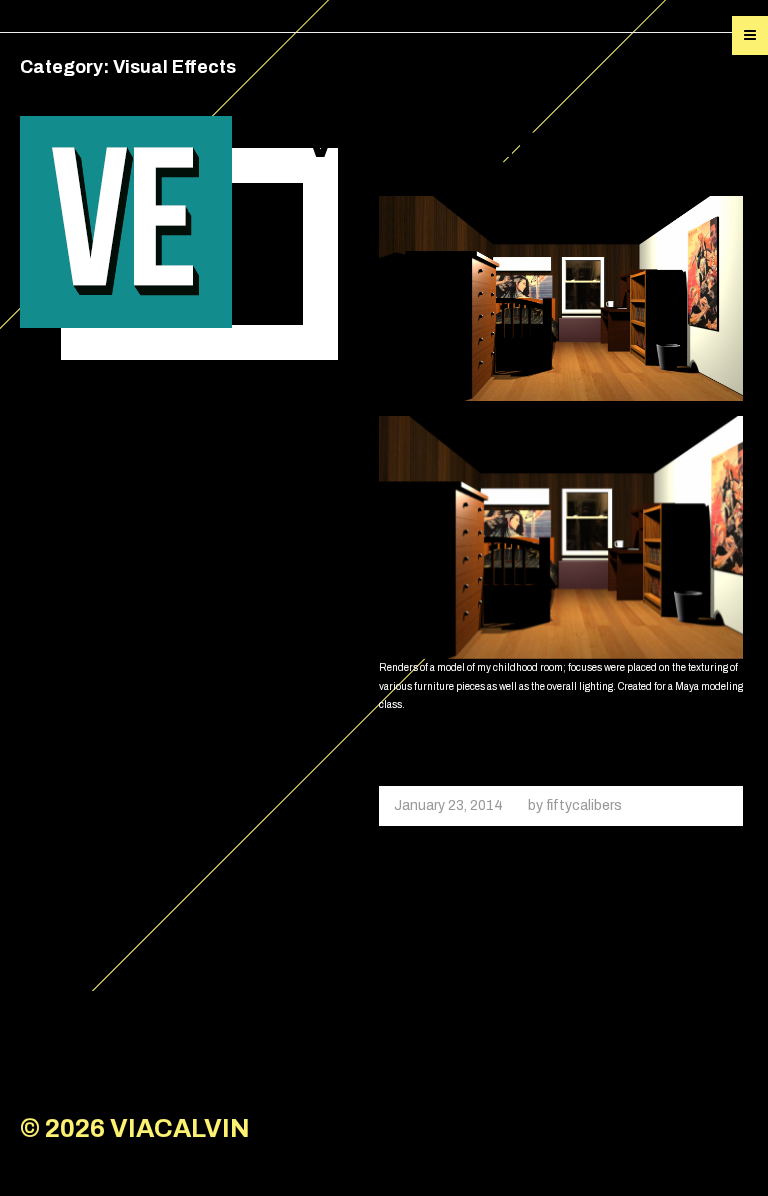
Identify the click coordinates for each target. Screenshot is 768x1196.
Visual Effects (460, 141)
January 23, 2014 (448, 805)
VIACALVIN (180, 1128)
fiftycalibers (584, 805)
